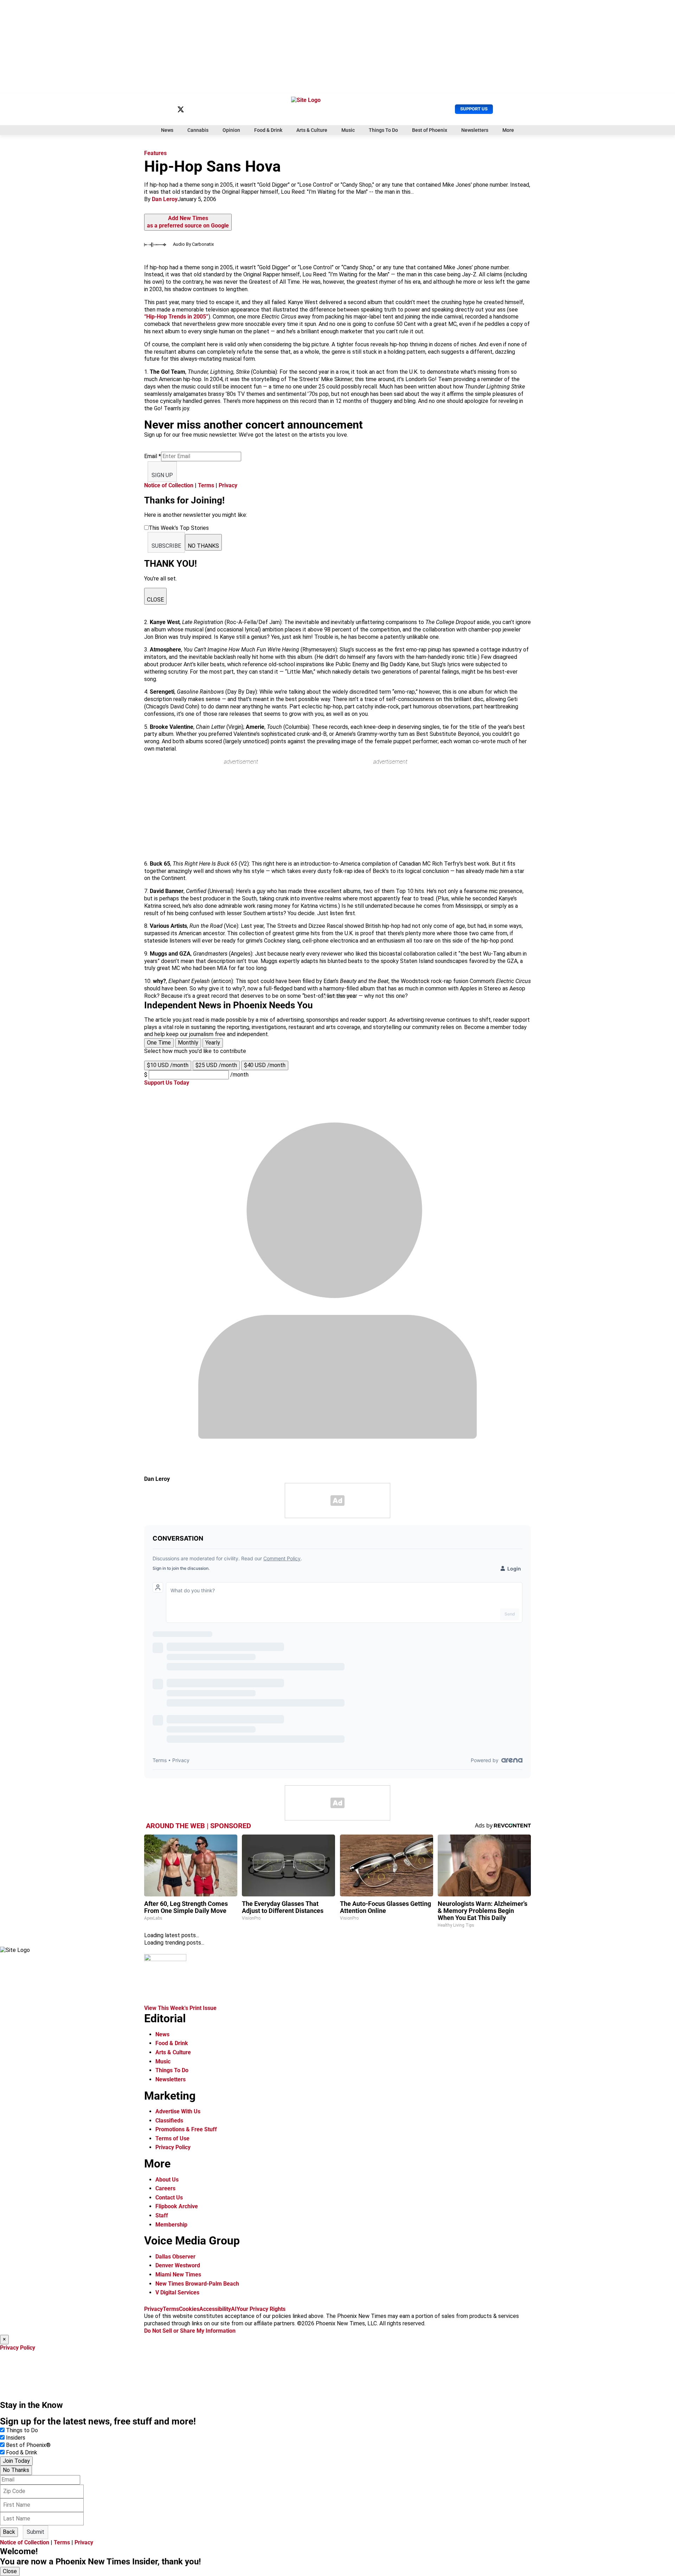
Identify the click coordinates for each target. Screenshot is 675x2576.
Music (348, 130)
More (508, 130)
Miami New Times (178, 2275)
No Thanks (16, 2470)
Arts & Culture (312, 130)
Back (9, 2532)
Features (155, 153)
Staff (162, 2215)
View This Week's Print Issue (180, 2008)
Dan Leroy (165, 199)
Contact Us (169, 2198)
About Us (167, 2180)
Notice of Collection (169, 485)
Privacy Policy (173, 2147)
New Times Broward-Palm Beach (197, 2284)
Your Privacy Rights (261, 2309)
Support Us (474, 109)
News (167, 130)
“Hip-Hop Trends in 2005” (176, 317)
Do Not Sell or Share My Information (190, 2331)
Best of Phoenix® (28, 2445)
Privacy (228, 485)
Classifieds (169, 2121)
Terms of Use (172, 2138)
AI (234, 2309)
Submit (36, 2532)
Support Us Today (167, 1083)
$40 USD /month (265, 1065)
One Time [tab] (159, 1043)
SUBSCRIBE (166, 546)
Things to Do (22, 2430)
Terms (206, 485)
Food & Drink (268, 130)
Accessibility (215, 2309)
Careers (165, 2188)
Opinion (231, 130)
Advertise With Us (178, 2111)
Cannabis (198, 130)
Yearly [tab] (213, 1043)
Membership (171, 2225)
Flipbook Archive (177, 2206)
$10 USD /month (168, 1065)
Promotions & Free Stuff (186, 2129)
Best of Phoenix (430, 130)
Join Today (16, 2461)
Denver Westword (178, 2265)
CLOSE (155, 600)
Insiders (16, 2438)
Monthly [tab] (188, 1043)
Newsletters (475, 130)
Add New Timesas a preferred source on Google (188, 222)
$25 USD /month (216, 1065)
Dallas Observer (175, 2257)
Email (153, 456)
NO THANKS (203, 546)
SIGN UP (162, 475)
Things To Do (383, 130)
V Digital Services (177, 2292)
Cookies (189, 2309)
